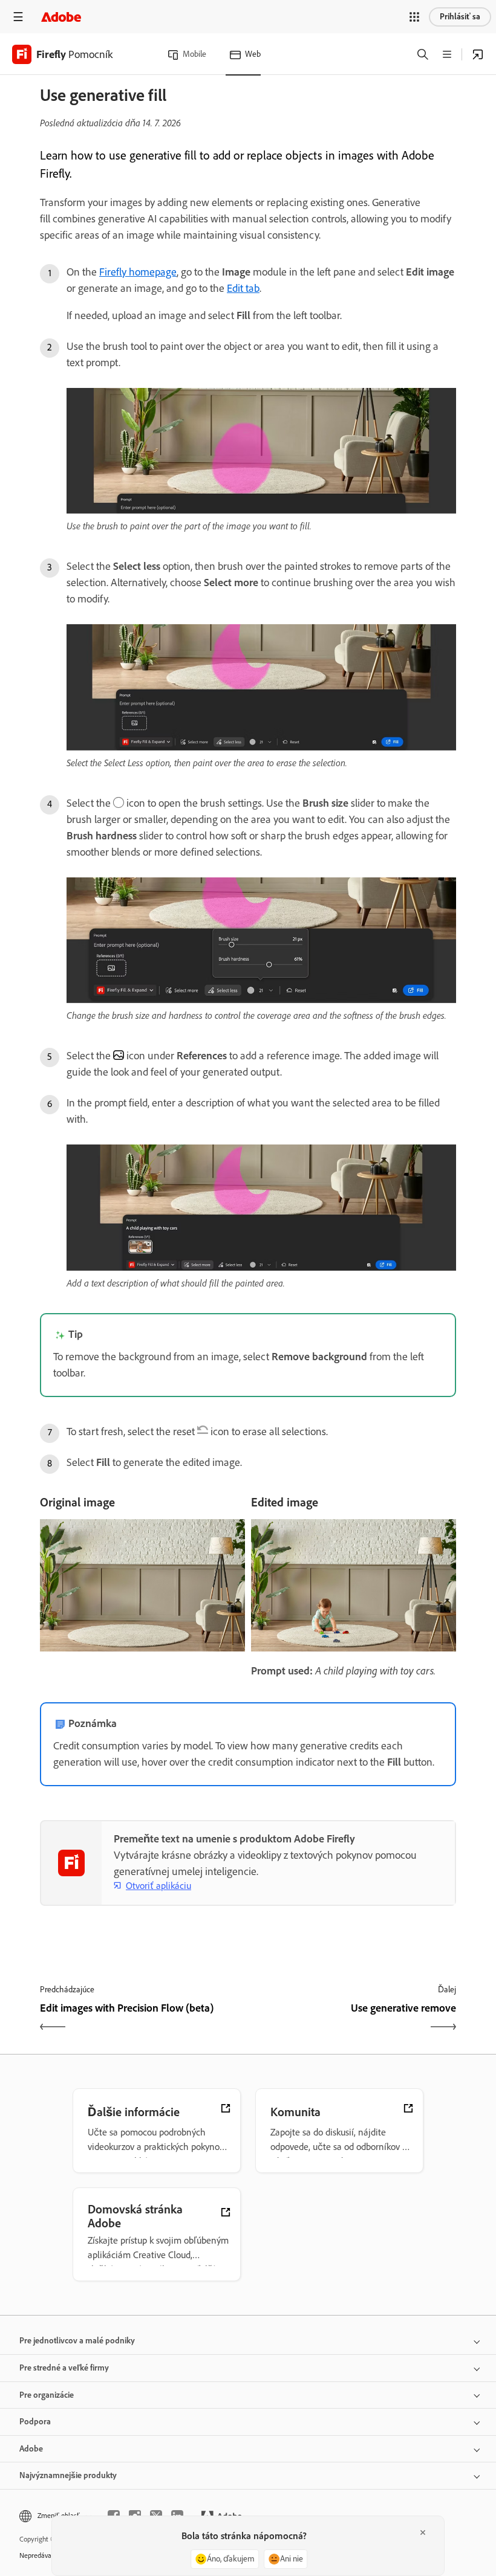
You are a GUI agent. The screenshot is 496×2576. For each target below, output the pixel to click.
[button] (414, 17)
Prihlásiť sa (460, 17)
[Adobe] (61, 17)
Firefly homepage (138, 272)
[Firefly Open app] (478, 54)
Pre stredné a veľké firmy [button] (64, 2368)
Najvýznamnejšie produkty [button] (68, 2475)
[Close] (423, 2532)
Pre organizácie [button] (47, 2395)
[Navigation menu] (18, 17)
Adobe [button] (31, 2449)
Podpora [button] (35, 2422)
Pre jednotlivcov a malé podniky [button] (77, 2341)
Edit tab (243, 288)
